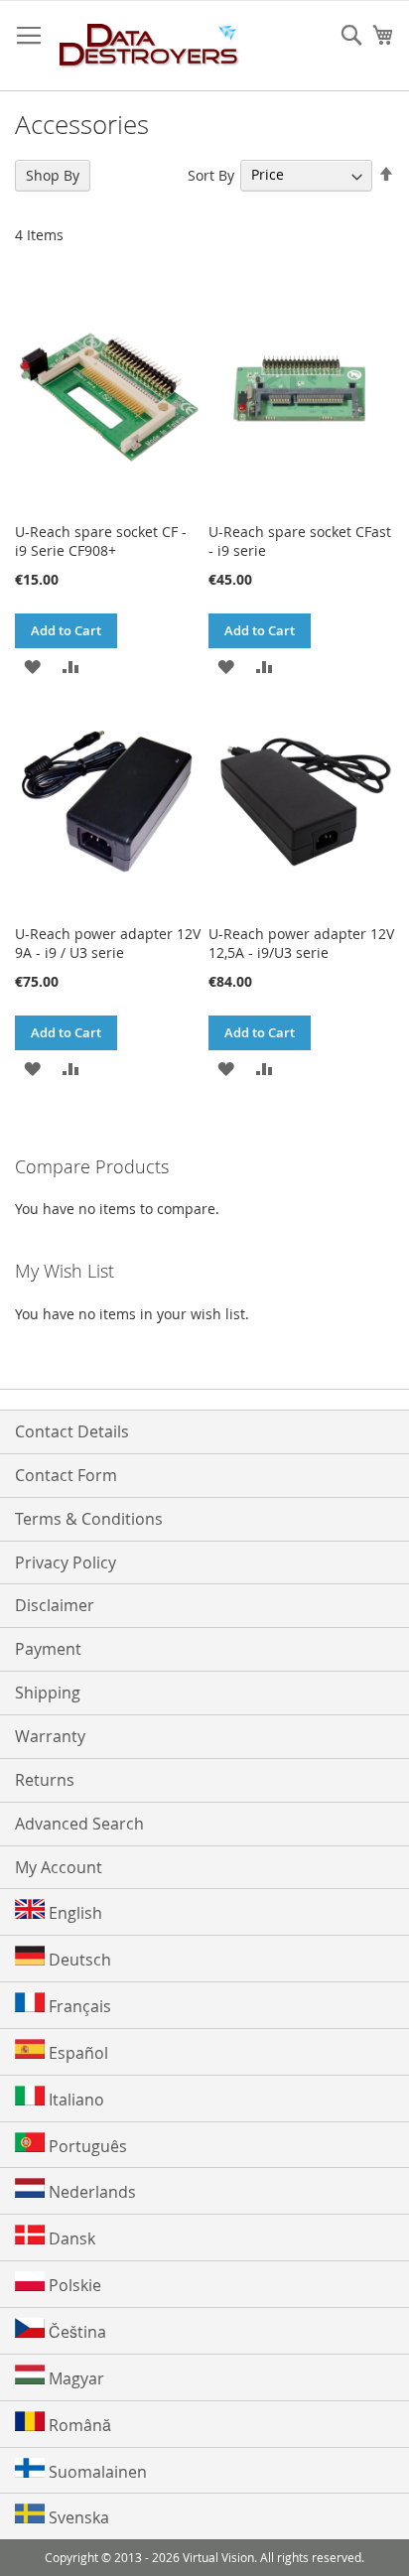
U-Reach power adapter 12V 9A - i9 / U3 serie (108, 943)
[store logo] (149, 46)
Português (86, 2146)
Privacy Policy (66, 1562)
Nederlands (90, 2192)
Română (78, 2425)
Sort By (211, 174)
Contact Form (66, 1475)
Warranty (50, 1736)
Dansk (70, 2238)
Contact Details (72, 1431)
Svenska (77, 2517)
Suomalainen (96, 2472)
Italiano (74, 2100)
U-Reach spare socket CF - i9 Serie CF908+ (101, 541)
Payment (48, 1649)
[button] (32, 666)
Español (76, 2053)
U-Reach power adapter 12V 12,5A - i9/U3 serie (301, 943)
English (73, 1913)
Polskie (73, 2285)
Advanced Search (79, 1824)
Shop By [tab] (53, 175)
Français (78, 2006)
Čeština (75, 2332)
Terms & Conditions (89, 1519)
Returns (45, 1780)
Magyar (74, 2378)
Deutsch (78, 1960)
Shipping (48, 1693)
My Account (59, 1867)
